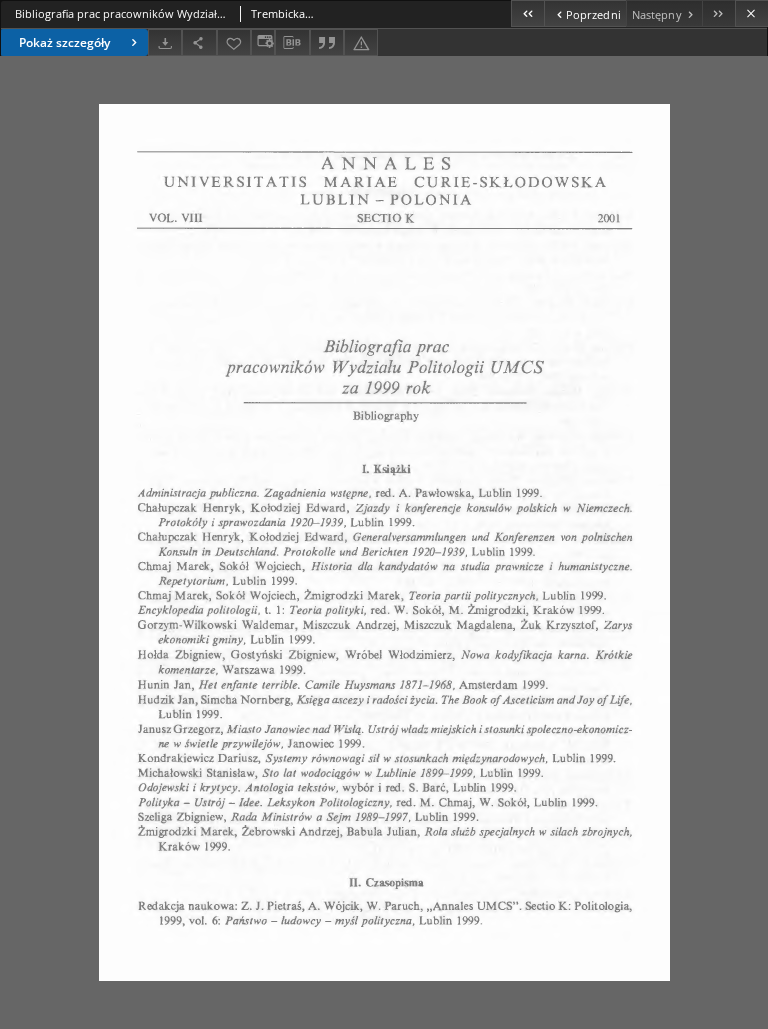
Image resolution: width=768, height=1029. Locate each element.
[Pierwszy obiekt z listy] (527, 13)
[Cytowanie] (327, 42)
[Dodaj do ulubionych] (234, 42)
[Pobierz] (165, 42)
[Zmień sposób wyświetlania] (263, 42)
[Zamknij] (751, 13)
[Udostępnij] (199, 42)
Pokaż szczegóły (64, 42)
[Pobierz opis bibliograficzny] (292, 43)
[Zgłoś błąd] (361, 42)
